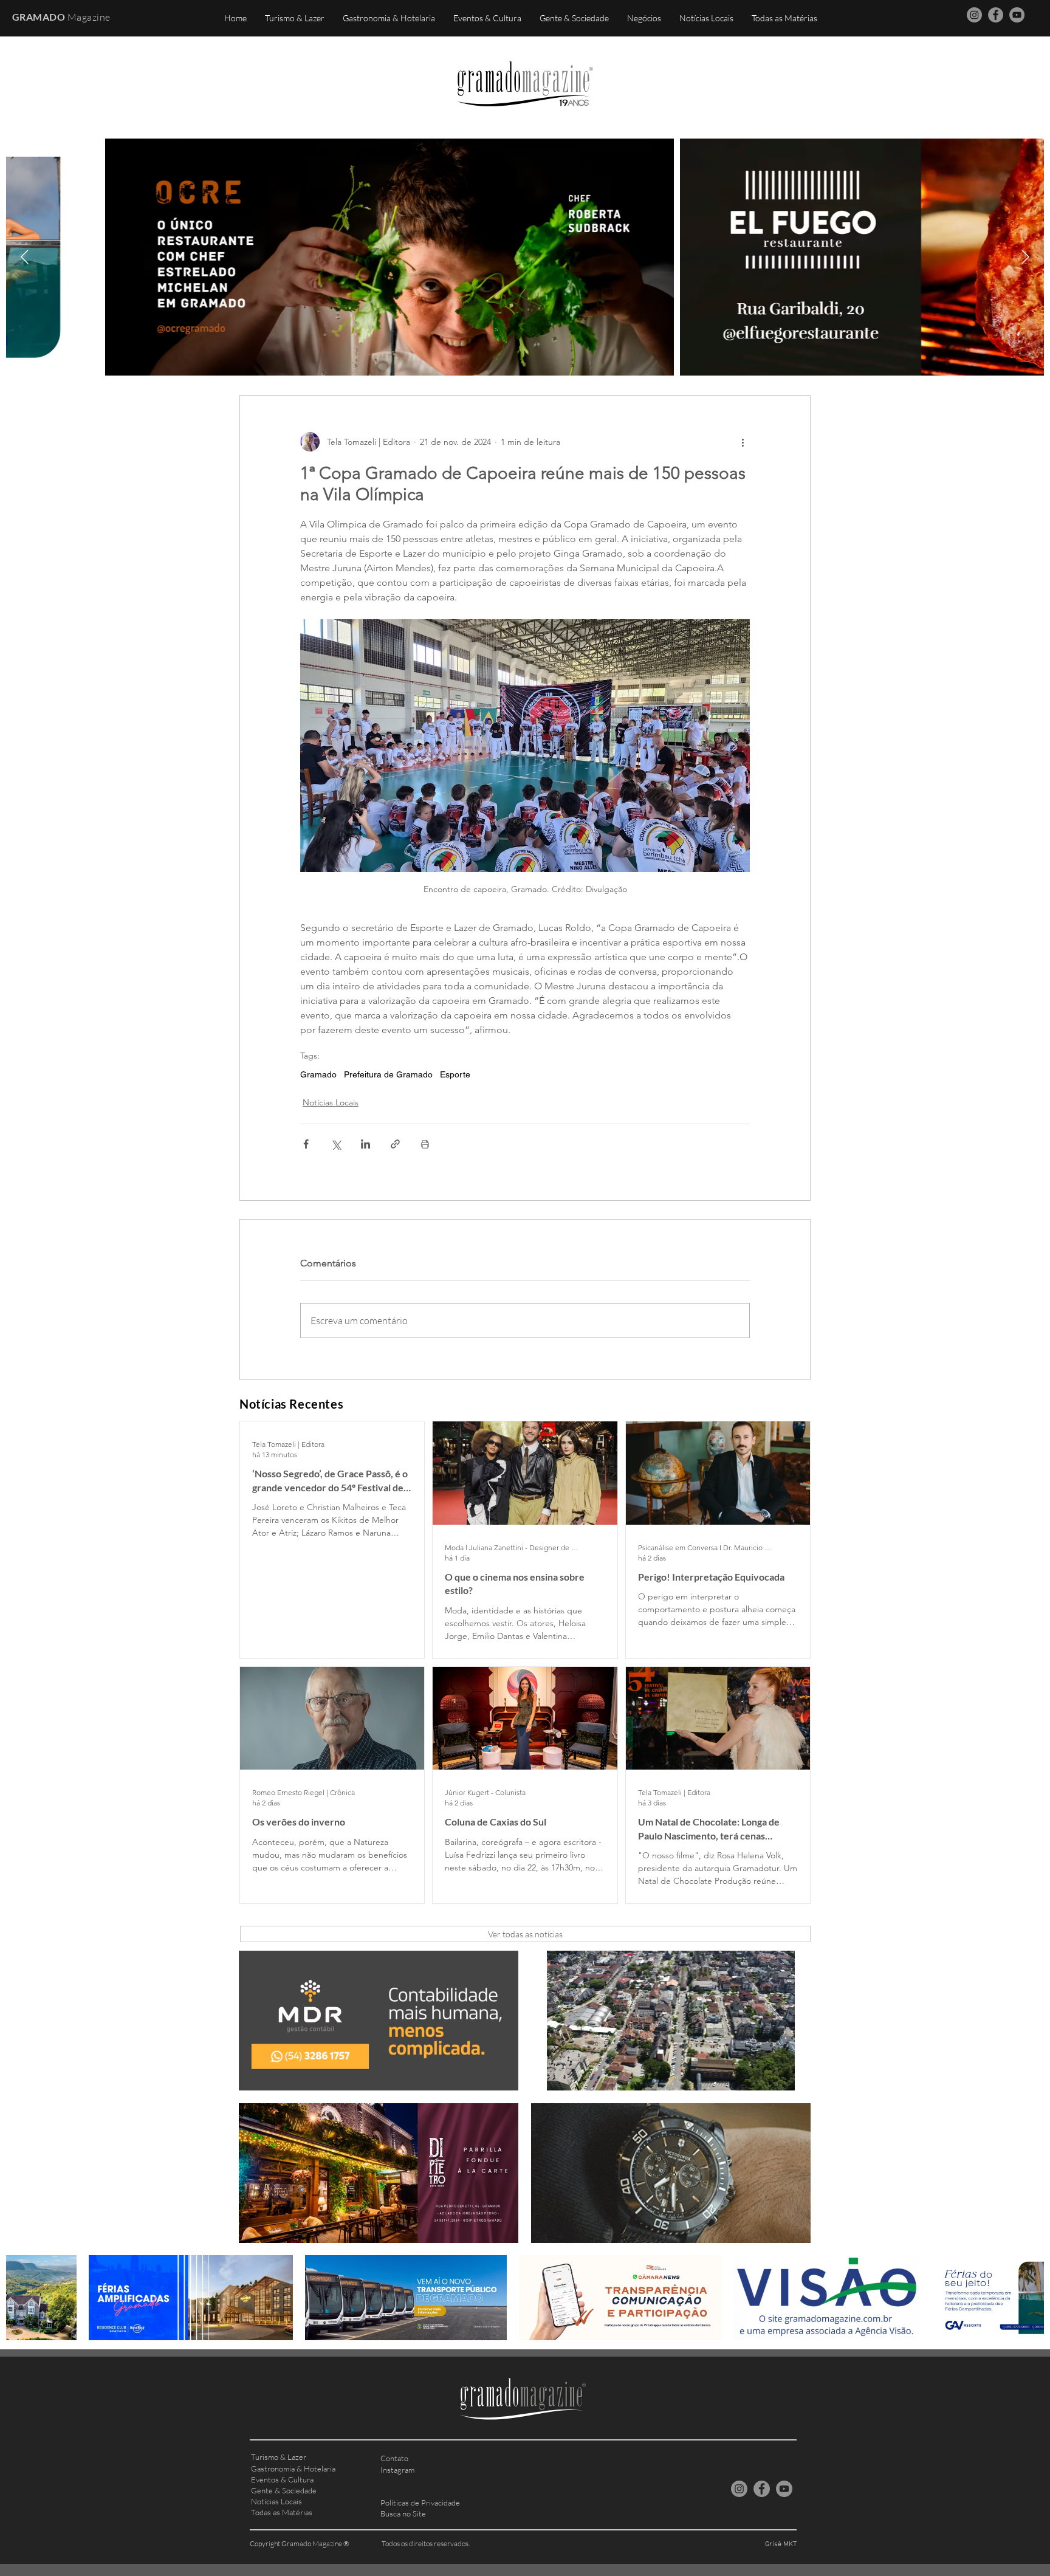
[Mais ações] (743, 442)
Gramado (318, 1074)
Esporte (455, 1074)
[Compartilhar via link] (395, 1144)
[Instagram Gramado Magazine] (974, 15)
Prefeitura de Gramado (388, 1074)
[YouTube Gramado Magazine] (1017, 15)
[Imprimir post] (425, 1144)
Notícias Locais (331, 1102)
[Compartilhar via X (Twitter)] (336, 1144)
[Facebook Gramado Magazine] (996, 15)
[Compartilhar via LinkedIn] (365, 1144)
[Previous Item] (25, 257)
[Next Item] (1025, 257)
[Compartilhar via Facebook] (306, 1144)
